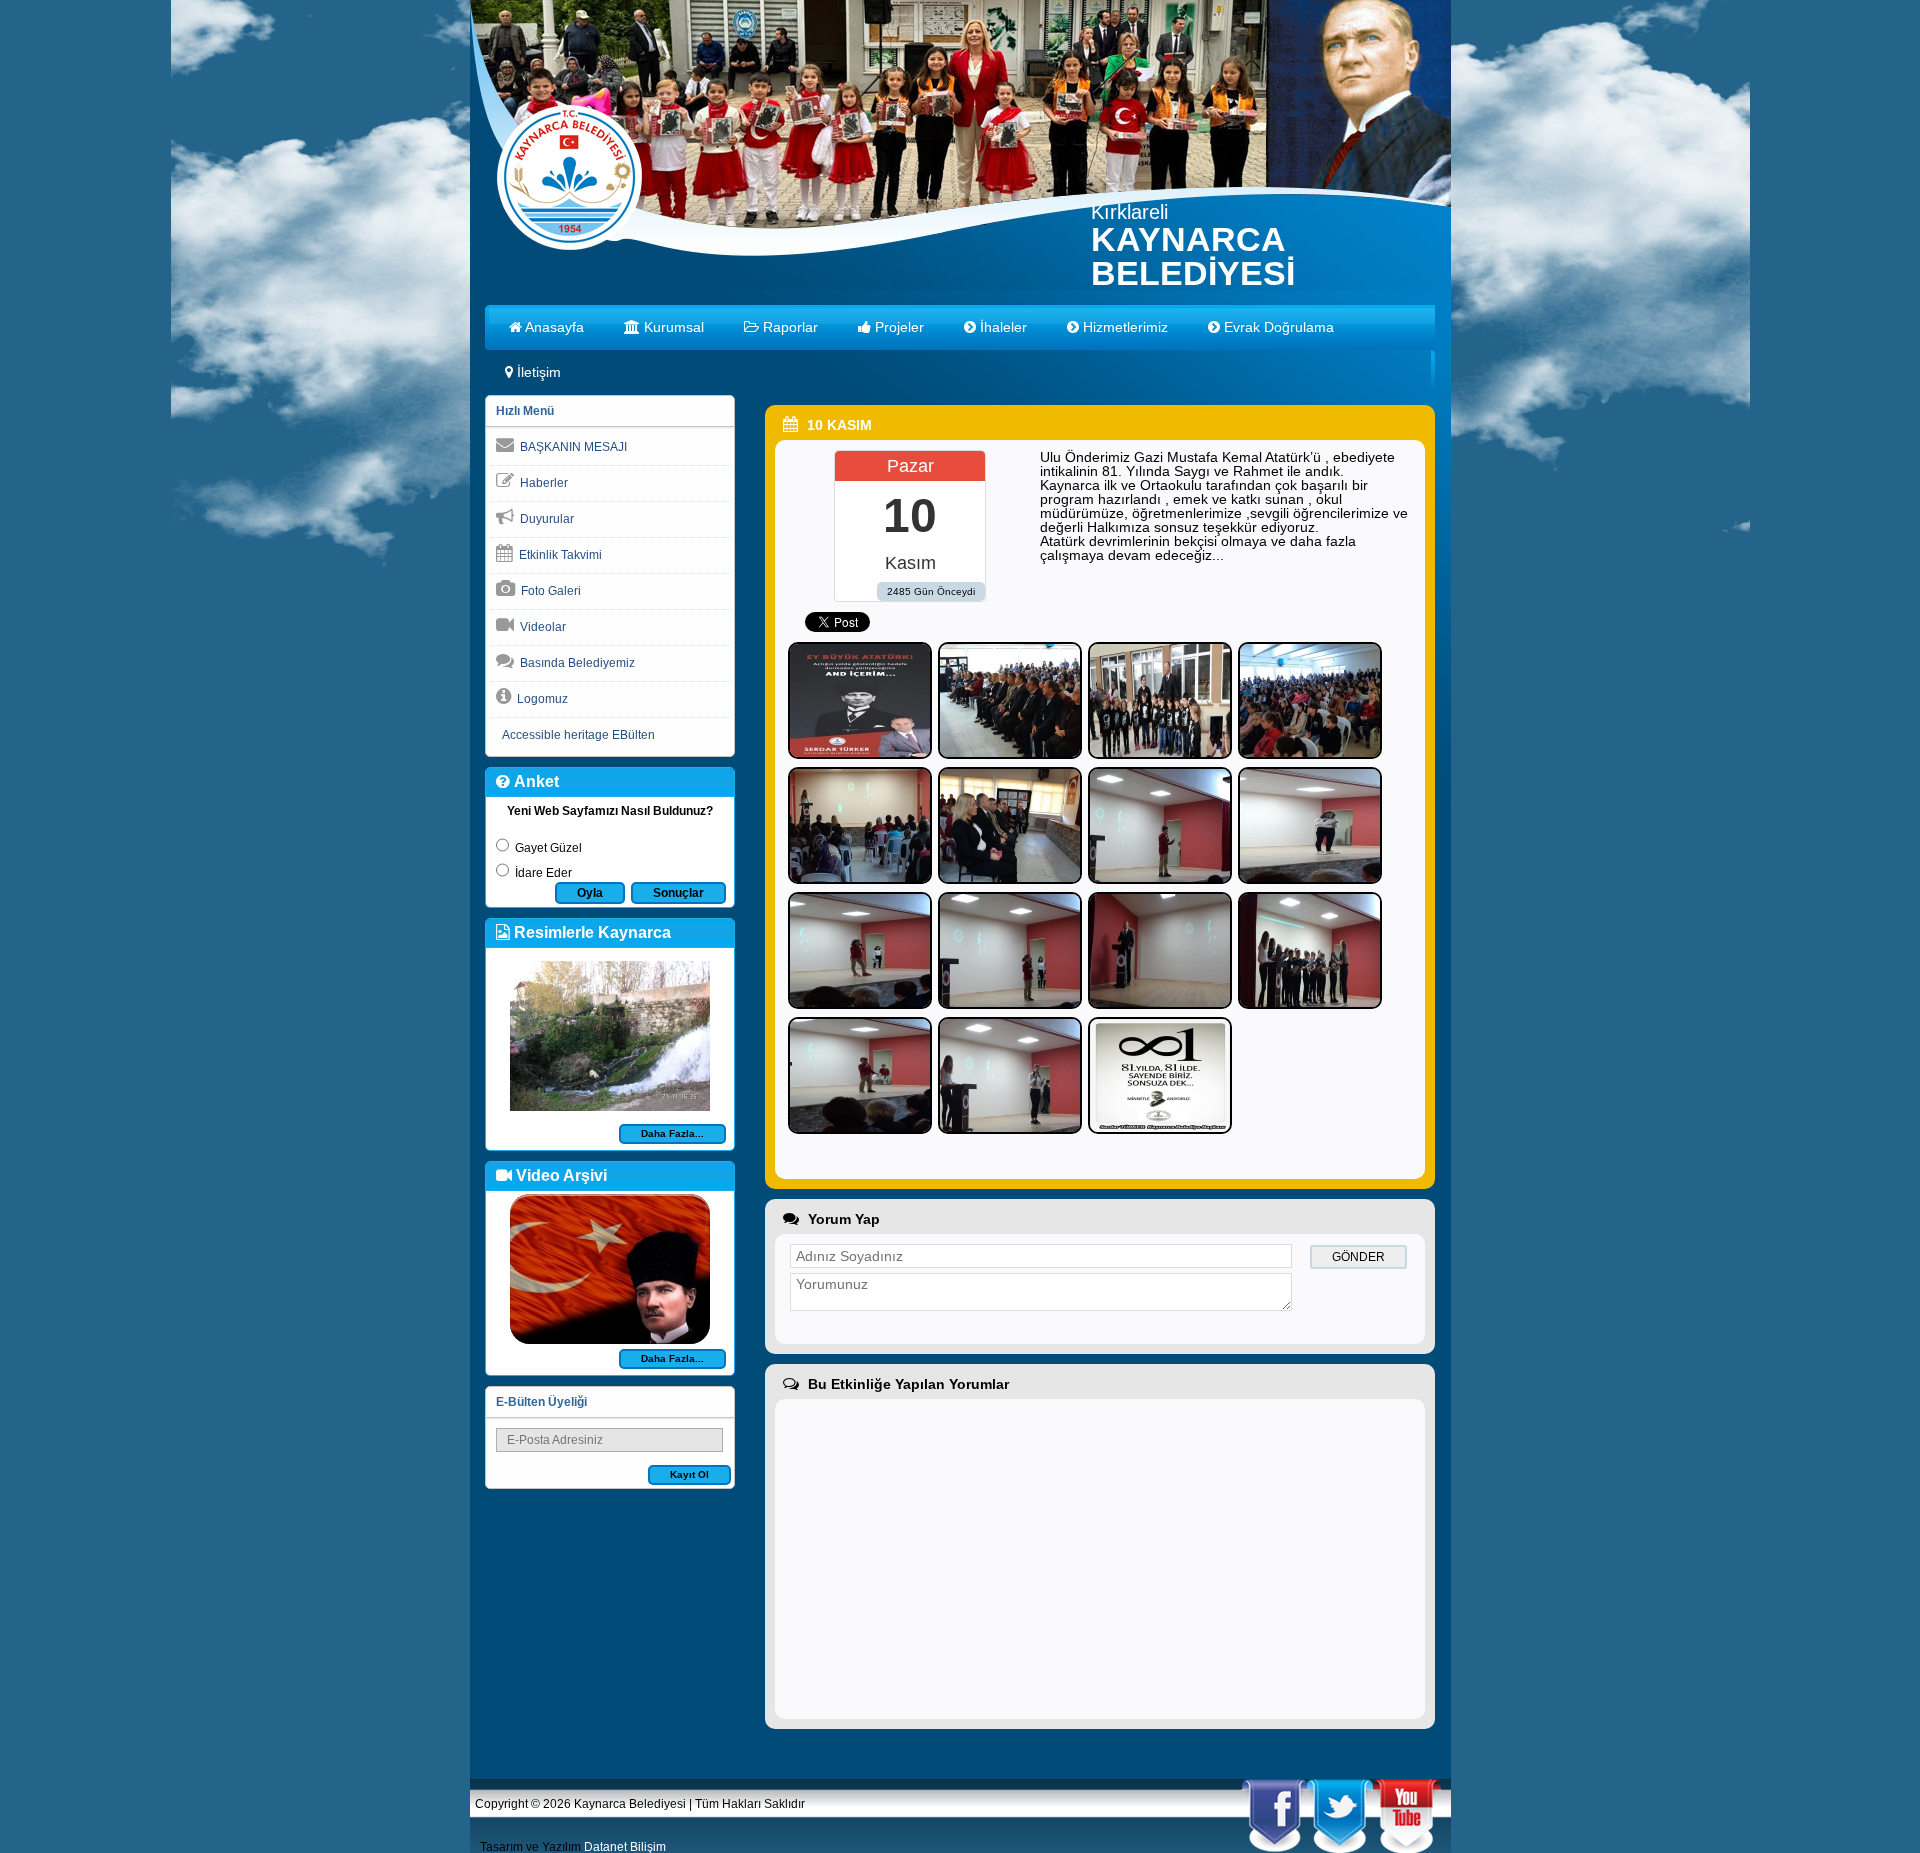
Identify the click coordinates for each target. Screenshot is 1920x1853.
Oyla (590, 893)
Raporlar (788, 327)
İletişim (537, 372)
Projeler (897, 327)
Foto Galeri (548, 591)
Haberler (541, 483)
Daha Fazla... (672, 1133)
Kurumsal (672, 327)
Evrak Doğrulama (1277, 327)
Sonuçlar (678, 893)
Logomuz (539, 699)
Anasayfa (553, 327)
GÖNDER (1358, 1257)
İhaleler (1001, 327)
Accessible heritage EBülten (575, 735)
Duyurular (544, 519)
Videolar (540, 627)
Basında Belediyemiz (574, 663)
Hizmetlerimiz (1123, 327)
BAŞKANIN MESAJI (570, 447)
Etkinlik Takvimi (557, 555)
